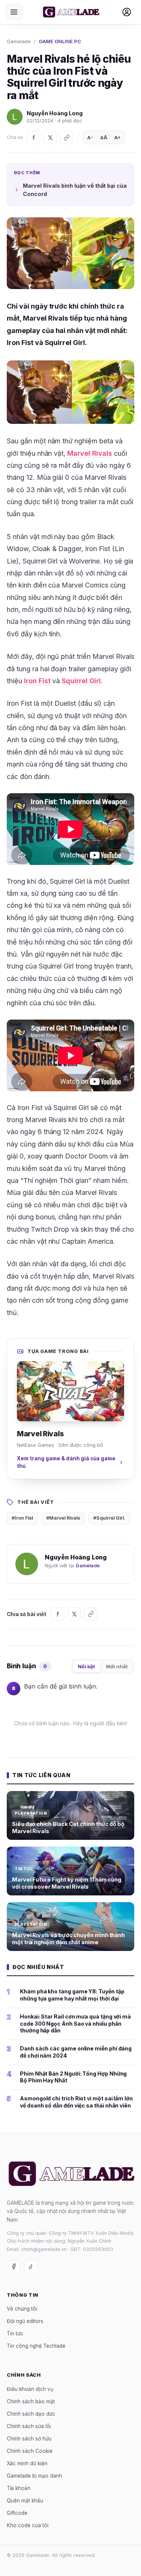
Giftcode (17, 2513)
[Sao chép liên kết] (67, 137)
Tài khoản (19, 2488)
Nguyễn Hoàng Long (55, 113)
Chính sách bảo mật (31, 2401)
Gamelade (19, 41)
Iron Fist (36, 681)
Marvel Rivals (90, 453)
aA (104, 137)
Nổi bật (86, 1666)
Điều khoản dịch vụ (30, 2389)
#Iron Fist (22, 1518)
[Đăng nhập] (127, 12)
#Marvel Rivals (63, 1518)
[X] (50, 137)
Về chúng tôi (22, 2309)
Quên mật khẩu (25, 2500)
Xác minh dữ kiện (27, 2463)
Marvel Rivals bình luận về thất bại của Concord (75, 190)
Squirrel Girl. (82, 681)
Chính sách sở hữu (29, 2438)
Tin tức (15, 2333)
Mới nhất (117, 1666)
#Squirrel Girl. (109, 1518)
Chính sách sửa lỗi (29, 2426)
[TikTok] (31, 2266)
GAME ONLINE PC (60, 41)
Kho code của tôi (28, 2525)
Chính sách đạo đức (31, 2413)
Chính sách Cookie (30, 2451)
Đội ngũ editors (25, 2321)
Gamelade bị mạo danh (34, 2475)
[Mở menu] (14, 12)
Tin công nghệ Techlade (36, 2346)
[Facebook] (33, 137)
